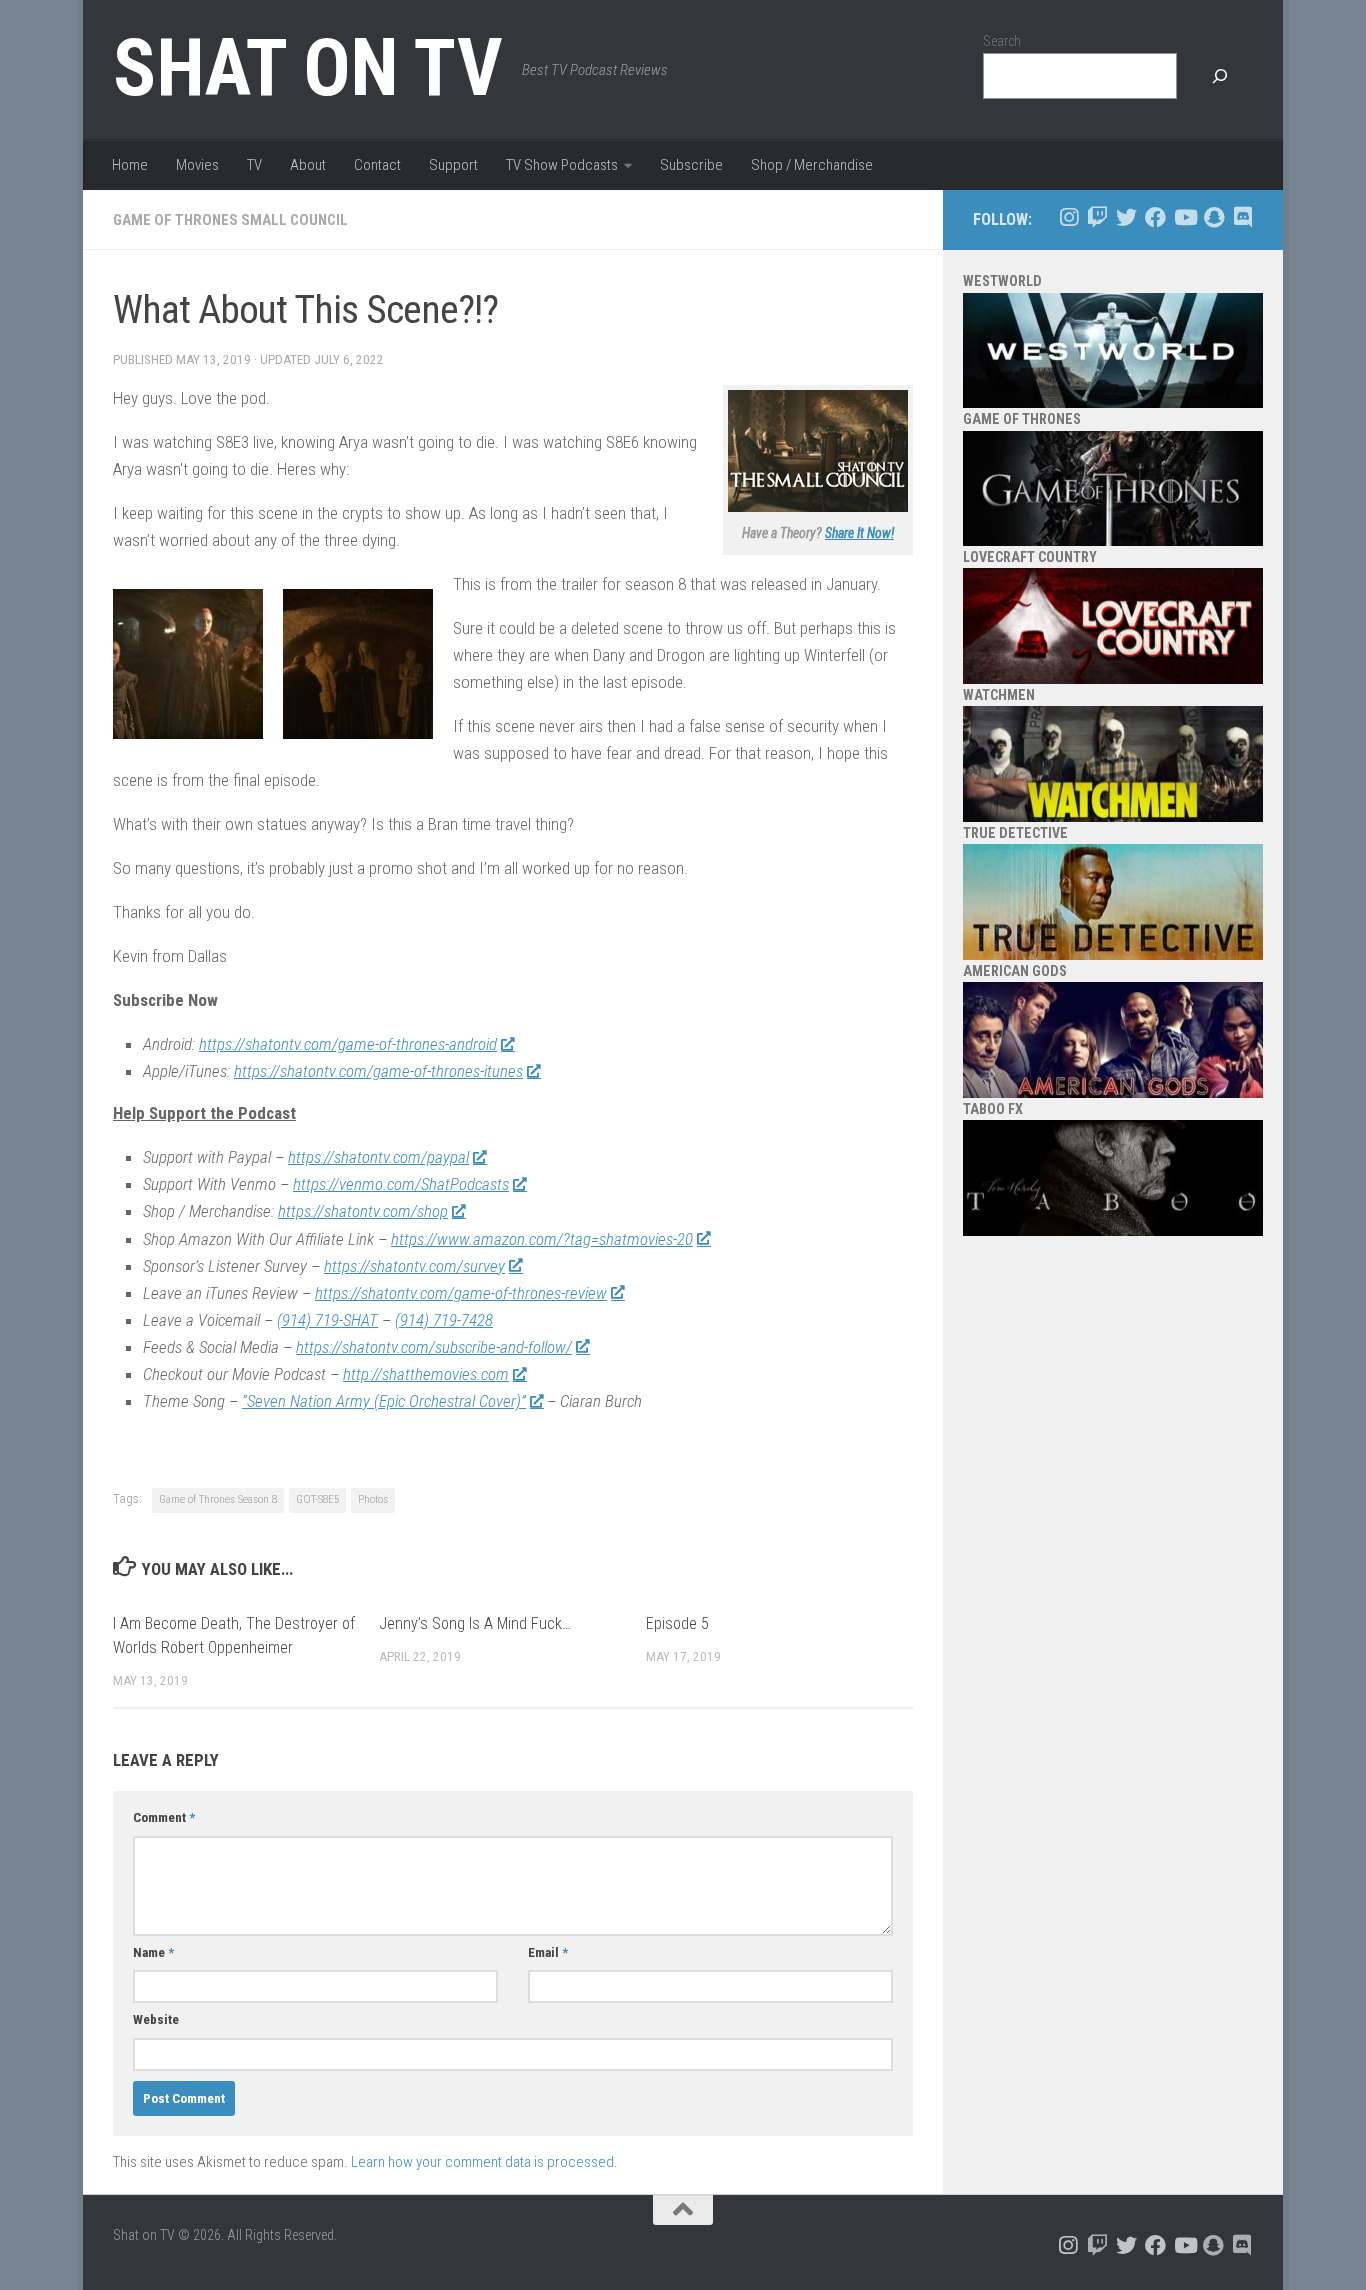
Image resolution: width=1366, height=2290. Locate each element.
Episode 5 (677, 1623)
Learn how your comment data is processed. (484, 2162)
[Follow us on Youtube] (1184, 217)
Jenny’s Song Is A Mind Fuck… (475, 1623)
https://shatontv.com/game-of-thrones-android (348, 1044)
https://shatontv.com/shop (363, 1211)
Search (1002, 41)
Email (548, 1952)
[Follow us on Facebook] (1155, 217)
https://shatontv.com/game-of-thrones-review (461, 1293)
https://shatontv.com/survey (414, 1266)
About (308, 165)
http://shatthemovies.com (426, 1374)
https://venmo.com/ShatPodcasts (401, 1184)
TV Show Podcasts (562, 165)
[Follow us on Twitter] (1126, 217)
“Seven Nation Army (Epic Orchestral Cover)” (384, 1401)
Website (156, 2019)
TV (254, 165)
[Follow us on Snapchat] (1213, 217)
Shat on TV (307, 68)
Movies (197, 165)
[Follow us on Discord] (1242, 217)
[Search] (1220, 76)
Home (130, 165)
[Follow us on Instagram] (1068, 217)
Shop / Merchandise (812, 165)
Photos (373, 1499)
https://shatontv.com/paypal (378, 1157)
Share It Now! (859, 533)
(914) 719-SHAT (327, 1320)
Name (153, 1952)
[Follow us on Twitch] (1097, 217)
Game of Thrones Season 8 (218, 1499)
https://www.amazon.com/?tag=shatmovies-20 (542, 1239)
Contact (377, 165)
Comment (164, 1817)
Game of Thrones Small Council (230, 220)
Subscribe (691, 165)
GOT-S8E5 (317, 1499)
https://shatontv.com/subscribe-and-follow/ (434, 1347)
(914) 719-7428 (444, 1320)
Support (453, 165)
